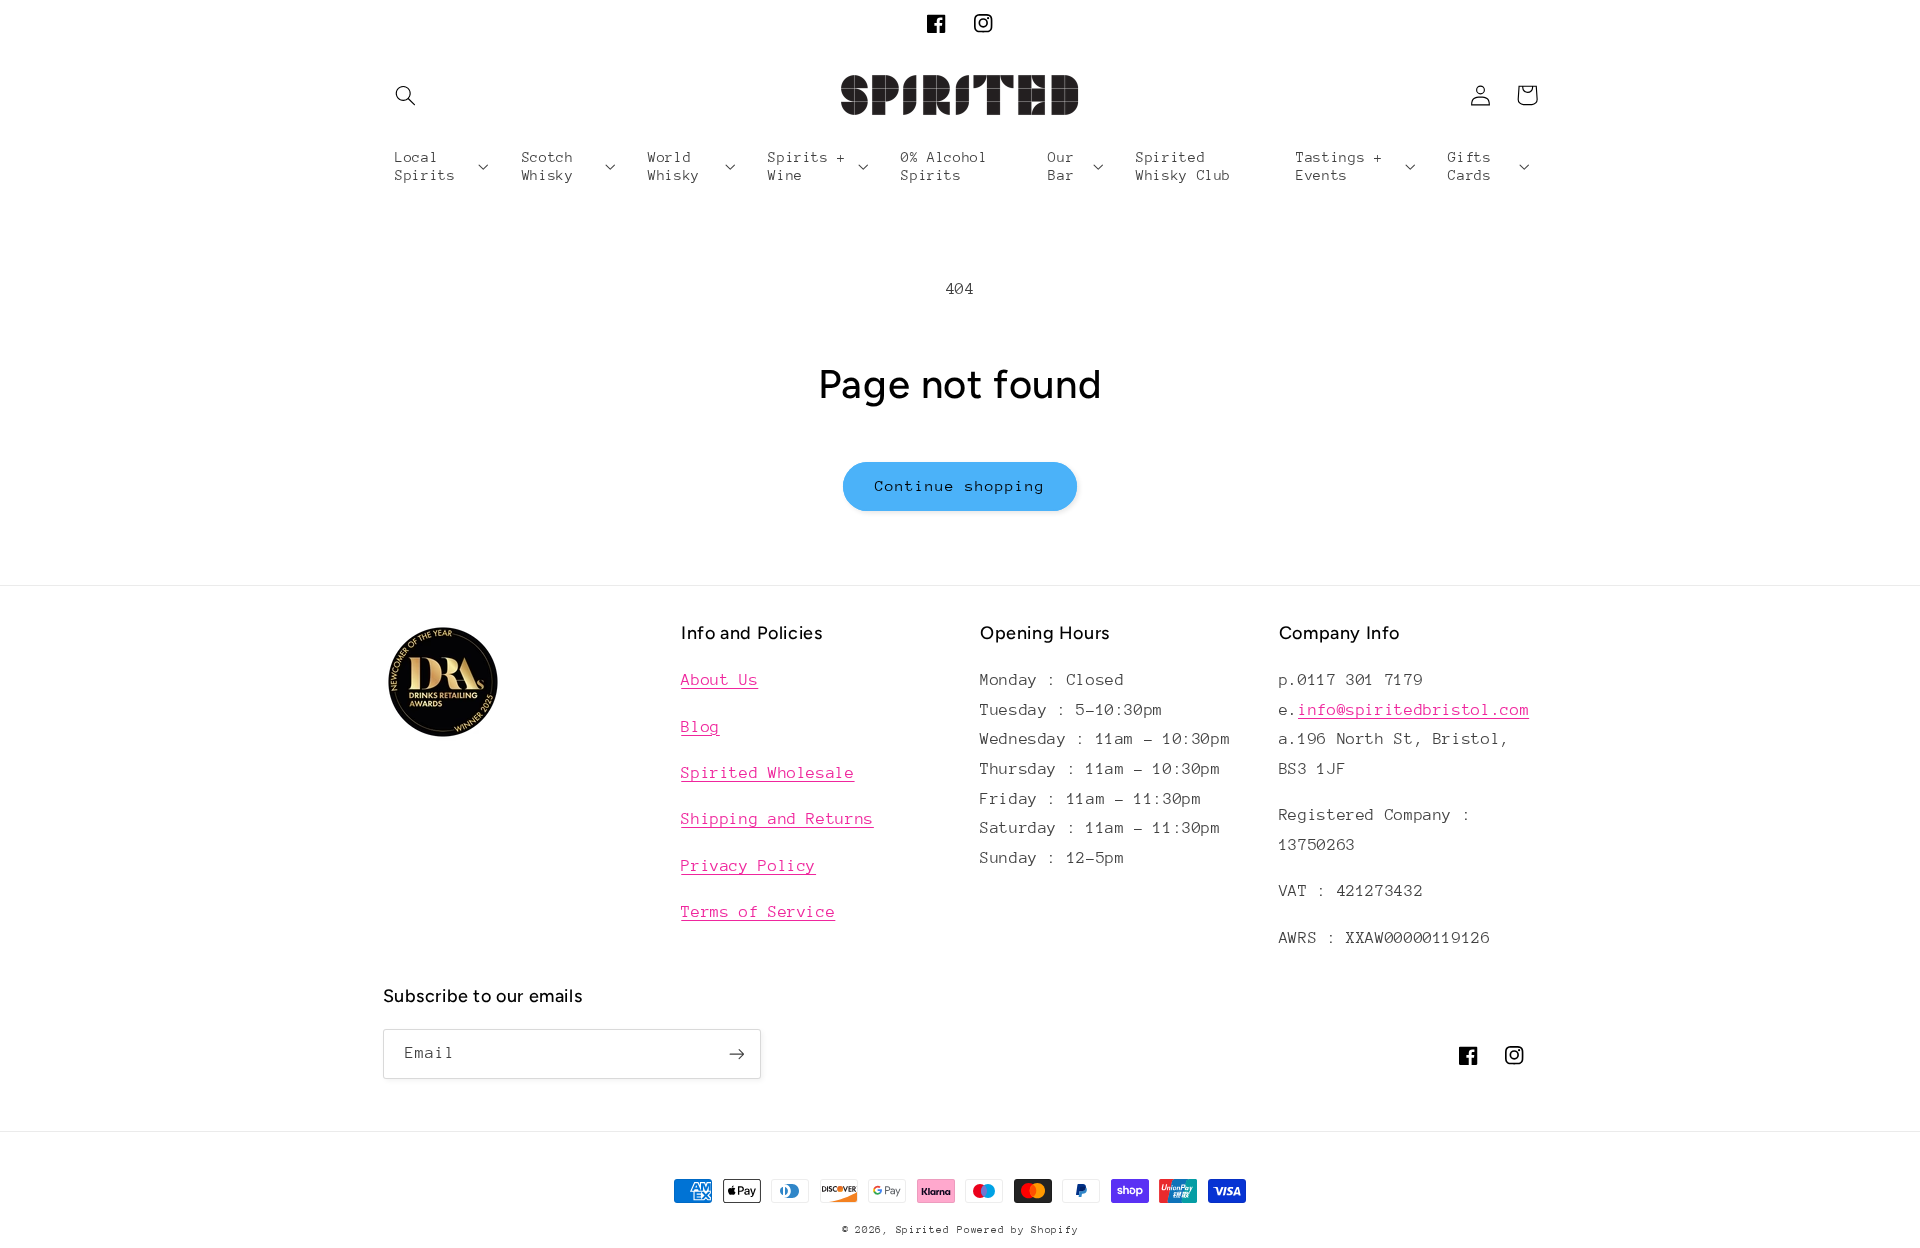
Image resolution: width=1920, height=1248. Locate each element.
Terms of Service (758, 912)
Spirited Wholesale (767, 773)
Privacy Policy (748, 866)
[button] (406, 95)
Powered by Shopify (1017, 1230)
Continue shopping (960, 485)
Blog (700, 727)
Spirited (923, 1230)
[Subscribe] (736, 1053)
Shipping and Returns (777, 819)
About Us (719, 680)
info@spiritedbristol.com (1413, 710)
